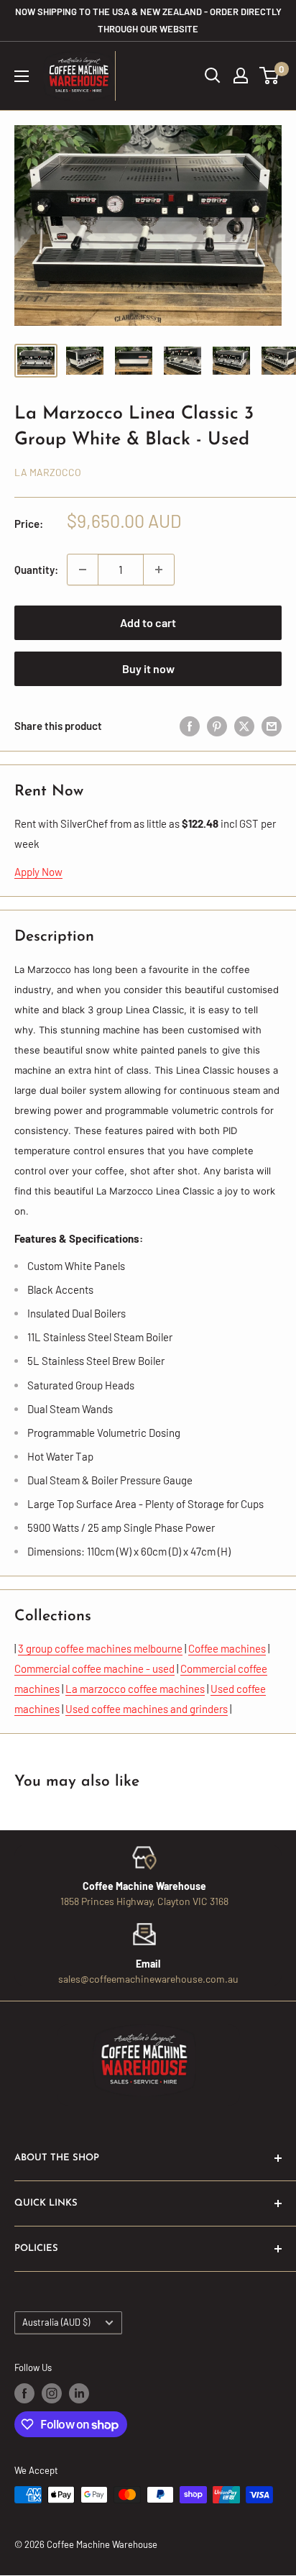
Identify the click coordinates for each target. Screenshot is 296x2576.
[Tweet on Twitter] (244, 726)
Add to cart (148, 622)
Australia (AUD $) (56, 2322)
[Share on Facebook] (190, 726)
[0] (270, 76)
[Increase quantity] (159, 570)
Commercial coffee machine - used (94, 1668)
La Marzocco (48, 472)
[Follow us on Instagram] (52, 2393)
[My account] (241, 76)
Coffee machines (227, 1648)
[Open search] (213, 76)
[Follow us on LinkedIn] (79, 2393)
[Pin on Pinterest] (217, 726)
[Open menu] (22, 76)
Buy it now (148, 668)
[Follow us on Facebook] (24, 2393)
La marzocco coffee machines (135, 1689)
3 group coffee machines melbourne (100, 1648)
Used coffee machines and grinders (147, 1709)
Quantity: (36, 570)
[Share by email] (272, 726)
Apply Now (38, 872)
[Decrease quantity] (83, 570)
